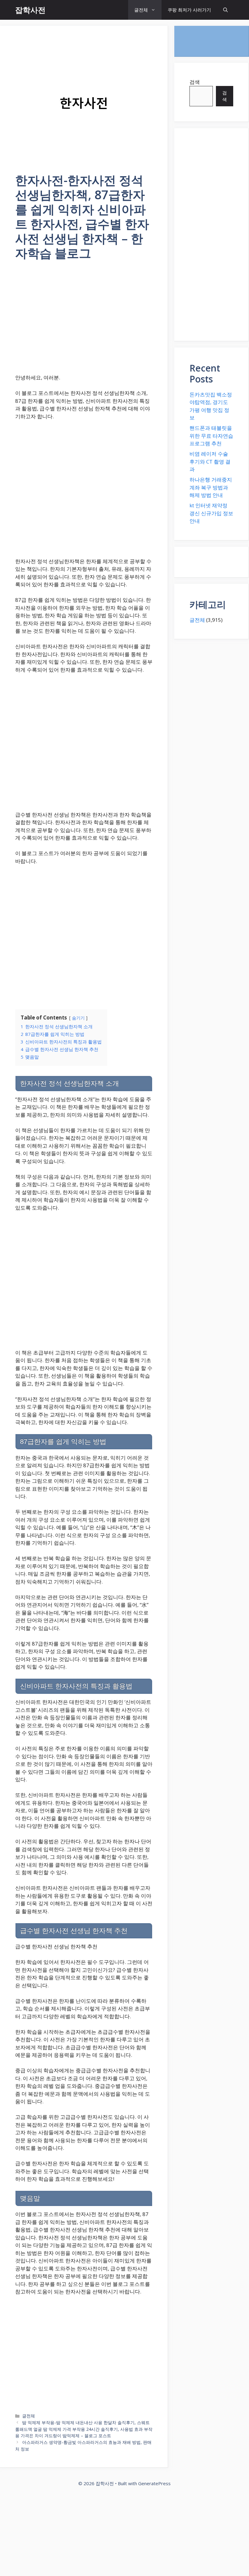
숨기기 (78, 1018)
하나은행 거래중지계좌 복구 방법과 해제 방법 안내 (211, 487)
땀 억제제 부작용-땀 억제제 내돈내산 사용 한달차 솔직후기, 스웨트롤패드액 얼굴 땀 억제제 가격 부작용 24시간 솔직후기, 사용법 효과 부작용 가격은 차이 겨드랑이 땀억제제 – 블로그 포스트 (84, 2429)
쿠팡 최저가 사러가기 (189, 10)
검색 (195, 82)
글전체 (141, 10)
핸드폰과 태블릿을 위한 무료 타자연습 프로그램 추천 (211, 436)
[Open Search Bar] (225, 10)
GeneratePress (154, 2483)
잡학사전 (30, 10)
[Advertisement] (84, 321)
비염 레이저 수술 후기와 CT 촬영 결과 (210, 461)
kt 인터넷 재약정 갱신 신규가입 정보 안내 (211, 513)
